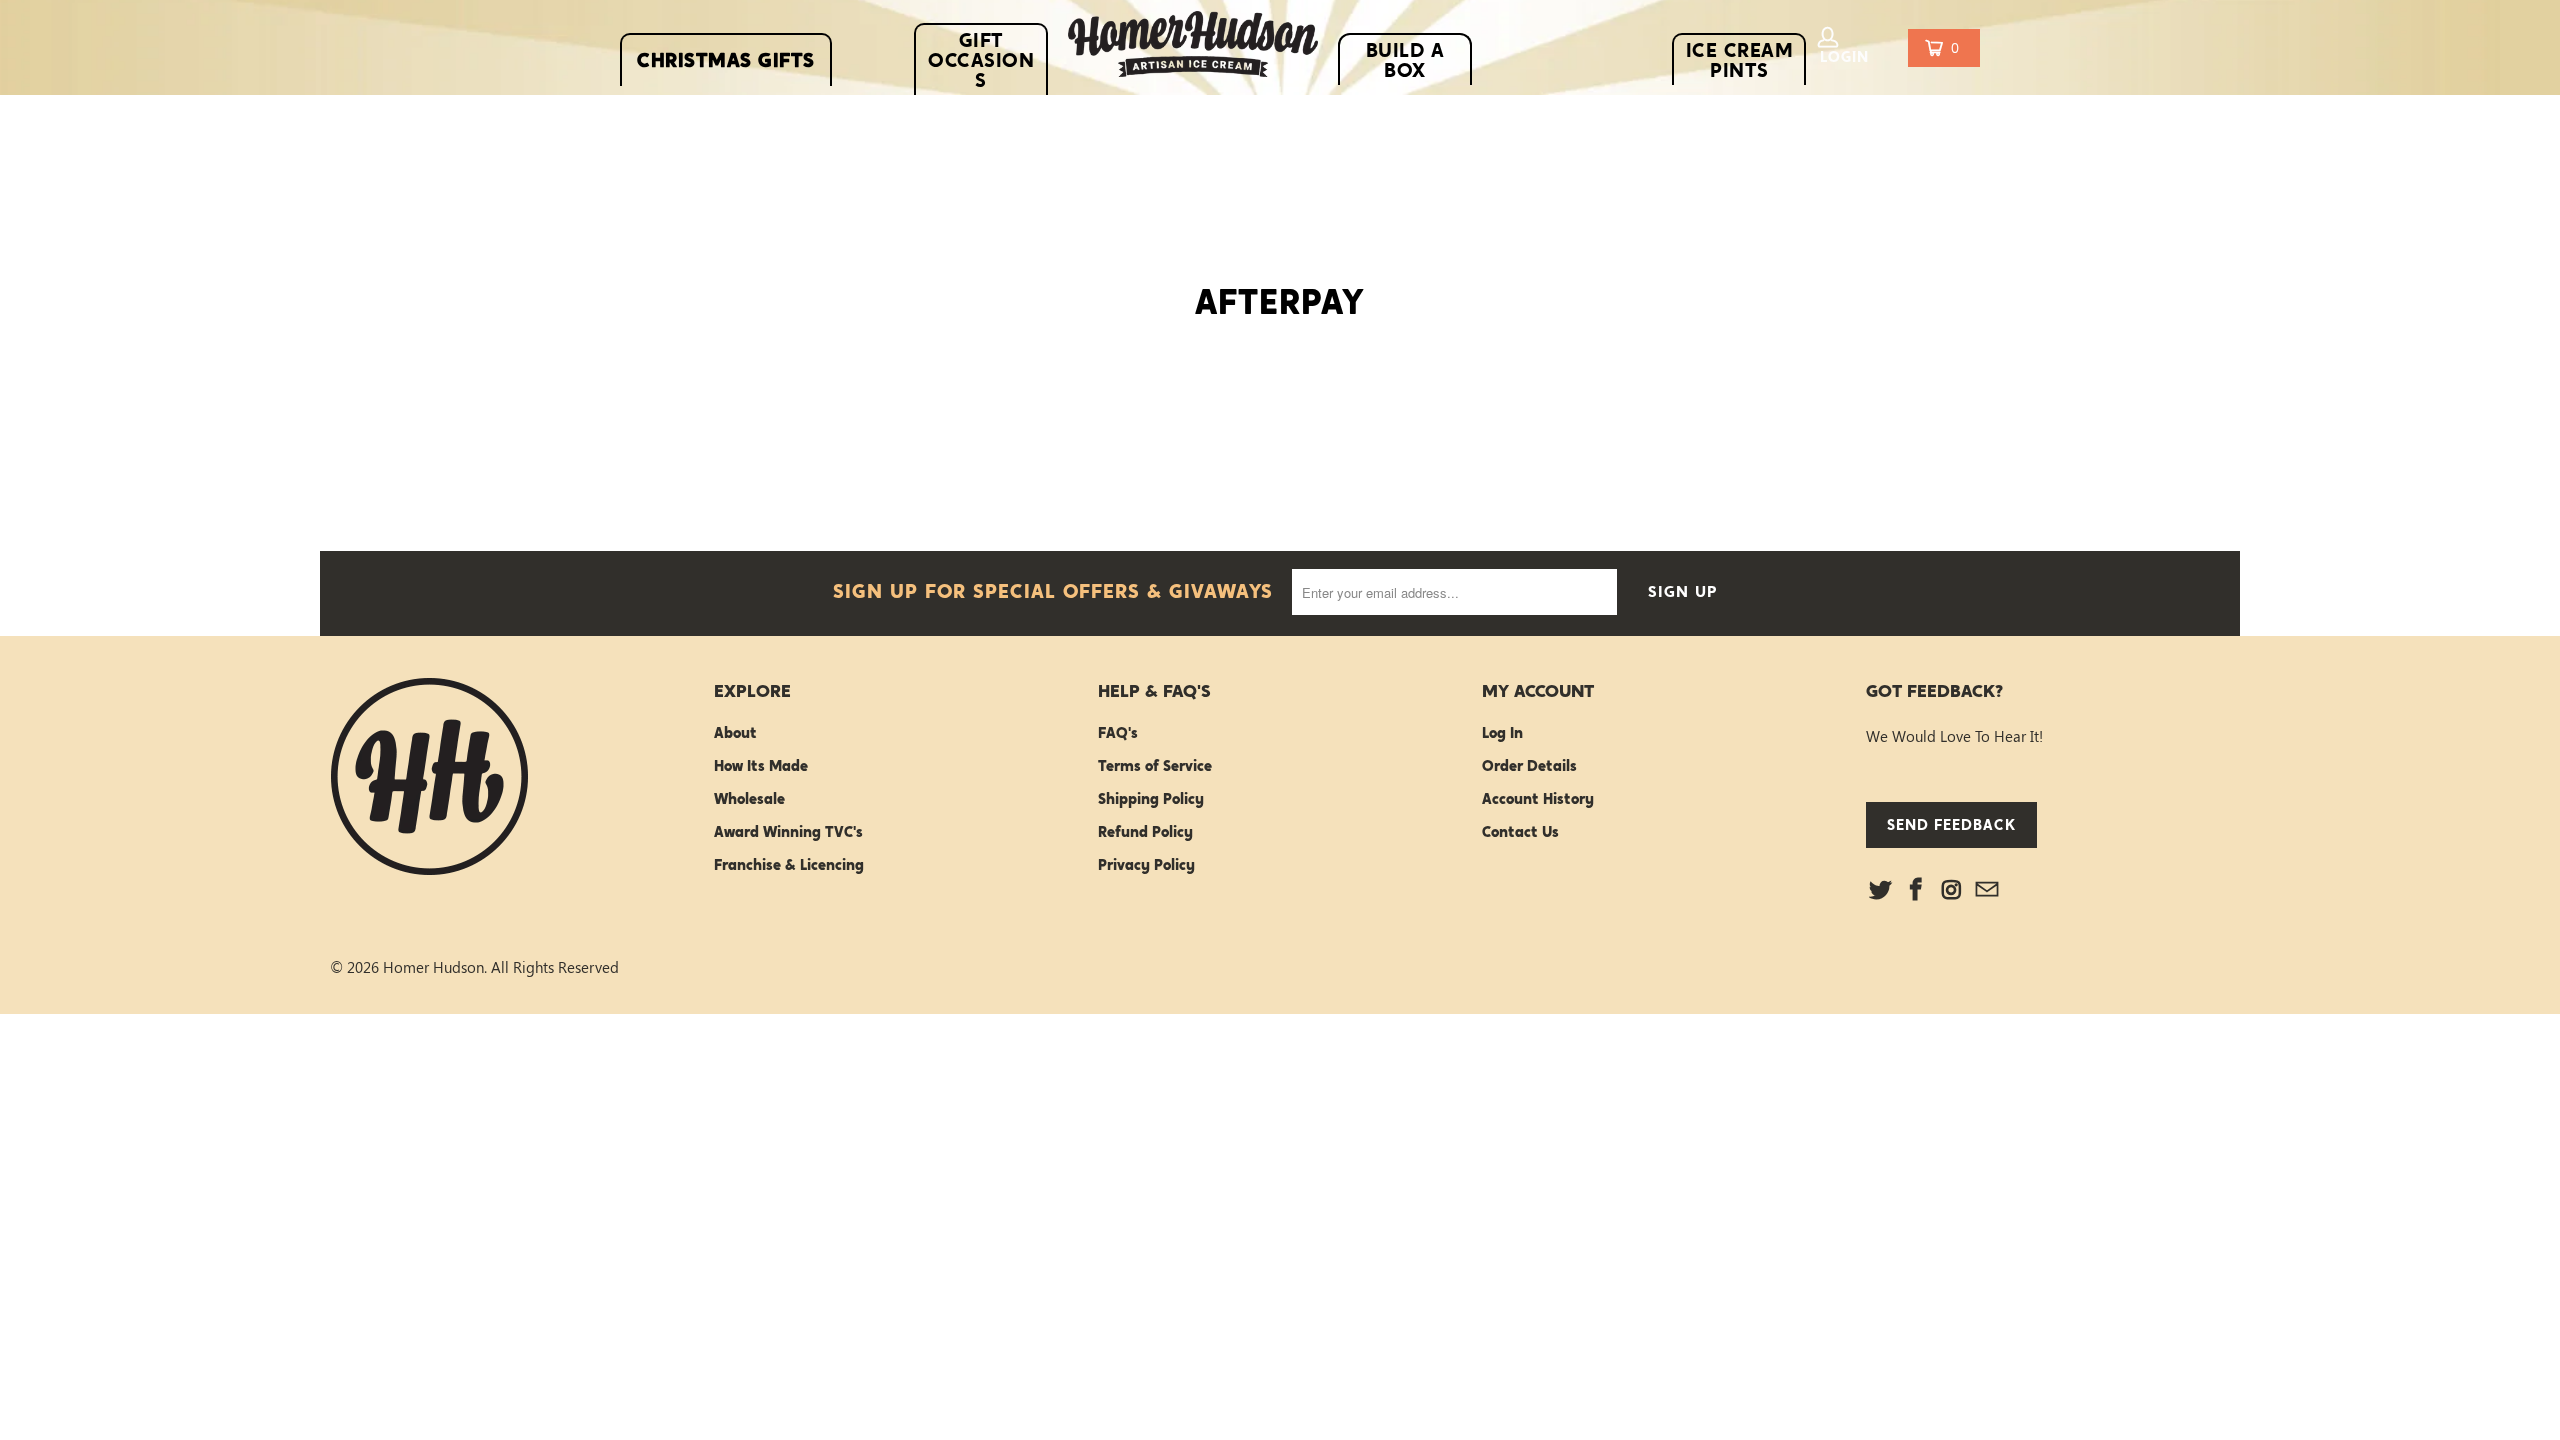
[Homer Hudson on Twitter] (1881, 890)
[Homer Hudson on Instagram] (1952, 890)
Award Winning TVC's (788, 832)
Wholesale (749, 799)
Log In (1502, 733)
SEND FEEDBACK (1951, 824)
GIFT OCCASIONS (981, 60)
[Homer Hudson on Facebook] (1917, 890)
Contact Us (1520, 832)
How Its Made (761, 766)
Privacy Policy (1146, 865)
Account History (1538, 799)
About (735, 733)
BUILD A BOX (1405, 60)
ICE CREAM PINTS (1740, 60)
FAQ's (1118, 733)
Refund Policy (1145, 832)
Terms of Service (1155, 766)
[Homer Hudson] (1193, 48)
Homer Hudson (433, 967)
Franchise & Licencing (789, 865)
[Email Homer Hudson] (1988, 890)
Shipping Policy (1151, 799)
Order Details (1529, 766)
